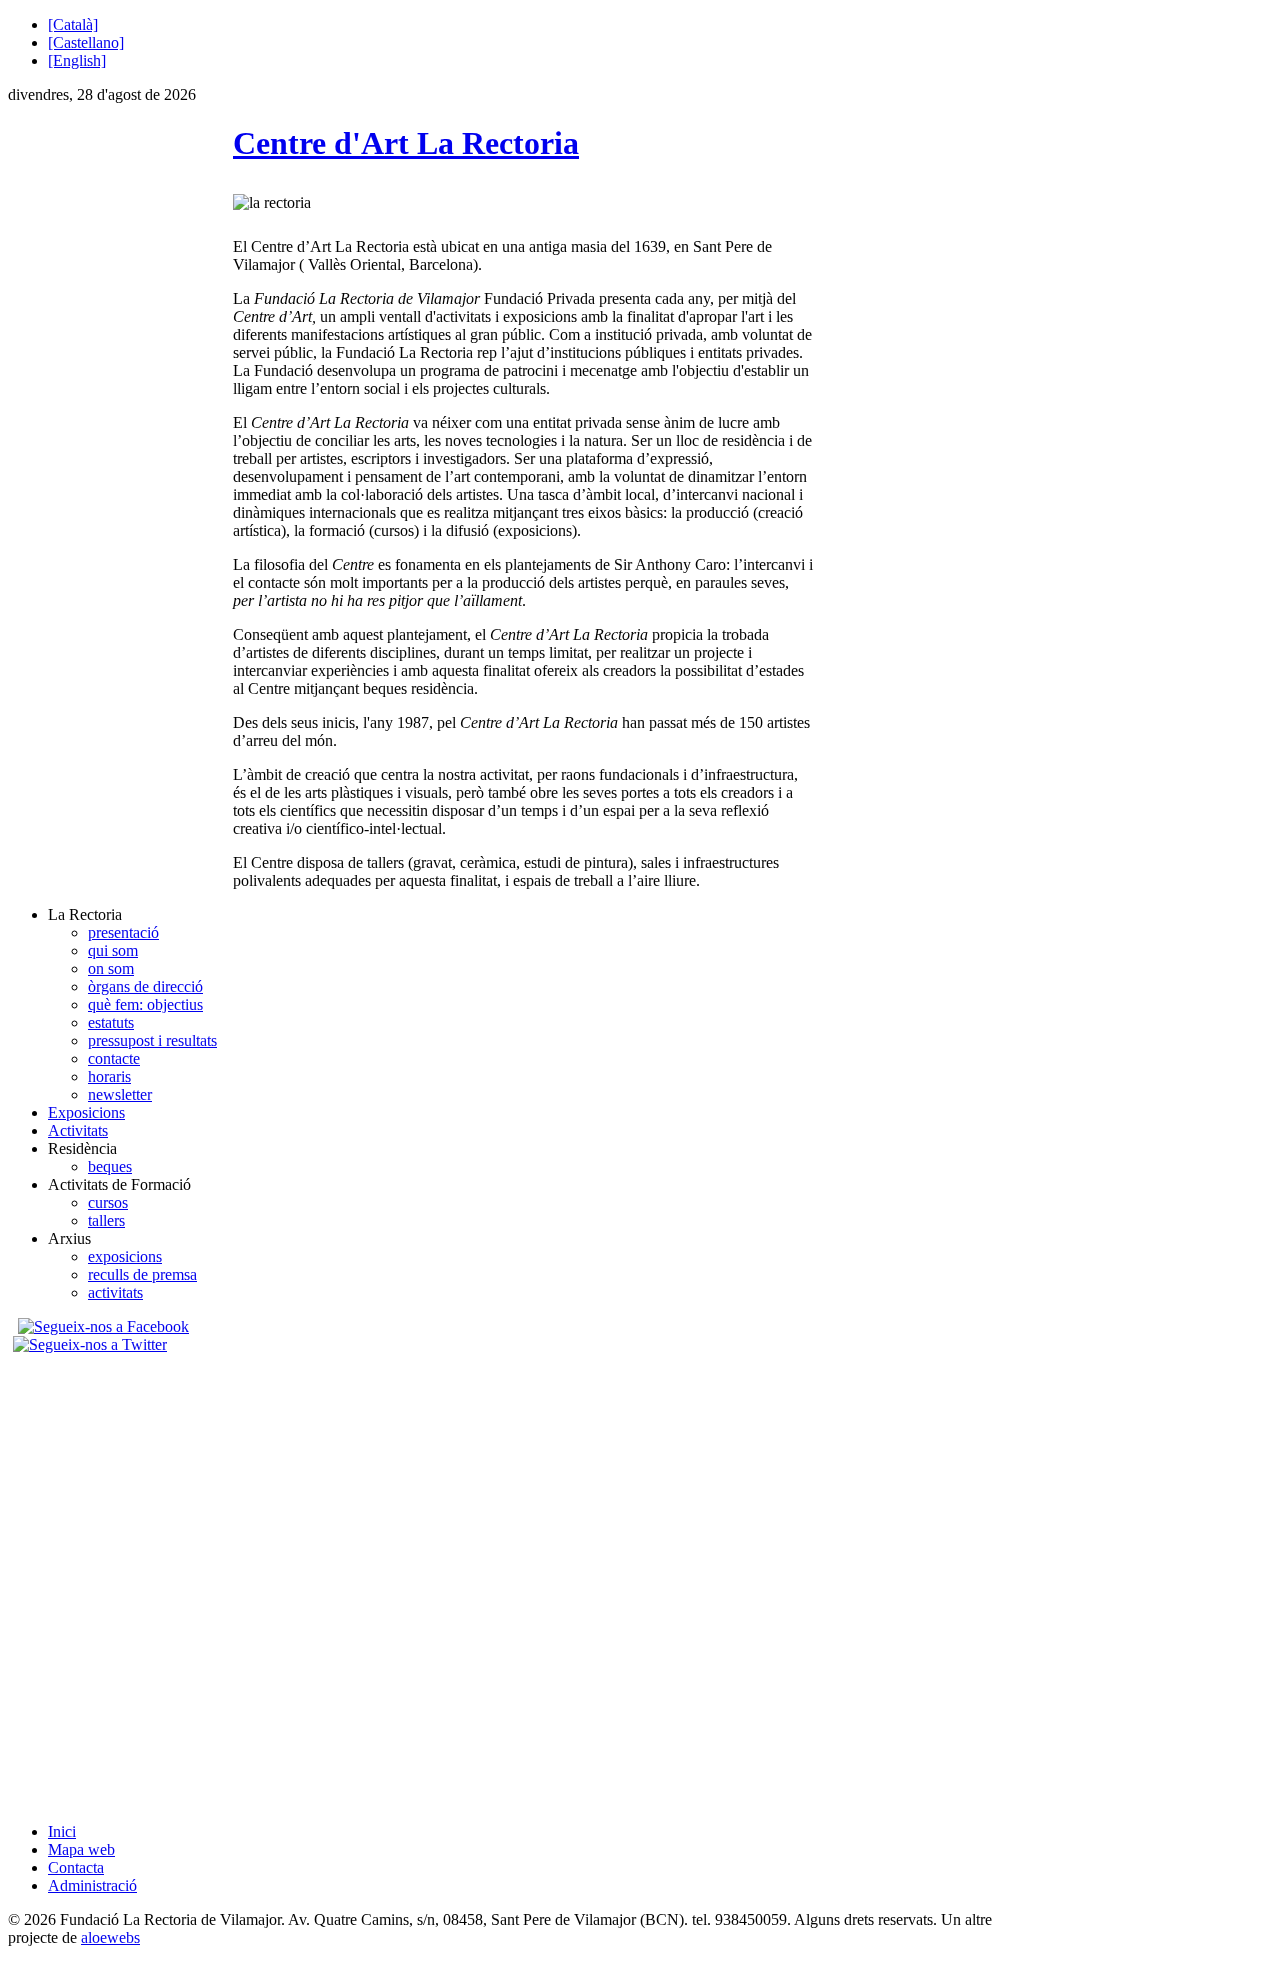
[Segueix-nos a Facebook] (101, 1326)
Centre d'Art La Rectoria (406, 143)
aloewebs (110, 1937)
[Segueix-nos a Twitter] (92, 1344)
